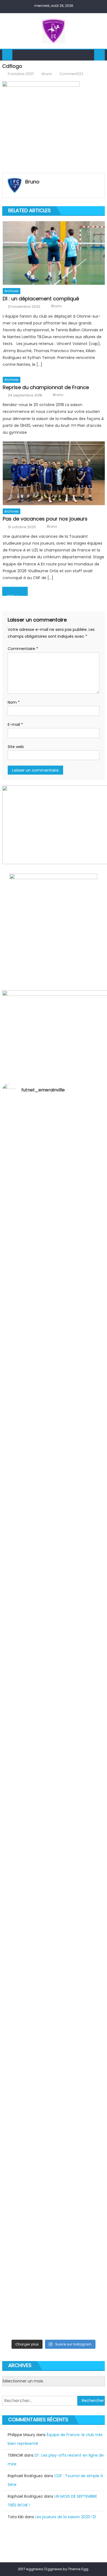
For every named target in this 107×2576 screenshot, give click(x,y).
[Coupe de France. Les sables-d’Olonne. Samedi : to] (54, 2005)
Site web (16, 747)
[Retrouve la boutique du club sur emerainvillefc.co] (54, 1797)
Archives (12, 291)
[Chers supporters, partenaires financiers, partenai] (54, 2301)
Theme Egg (78, 2569)
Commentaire (23, 649)
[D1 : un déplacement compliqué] (54, 253)
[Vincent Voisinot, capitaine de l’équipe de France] (54, 2138)
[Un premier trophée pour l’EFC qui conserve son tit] (54, 1746)
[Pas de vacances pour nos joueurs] (54, 473)
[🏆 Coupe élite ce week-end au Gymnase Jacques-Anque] (54, 1421)
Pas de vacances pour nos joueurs (45, 519)
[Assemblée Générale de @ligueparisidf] (54, 2332)
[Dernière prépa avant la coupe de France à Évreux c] (54, 1681)
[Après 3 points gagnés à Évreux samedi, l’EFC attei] (54, 1936)
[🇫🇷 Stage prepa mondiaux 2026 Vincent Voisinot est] (54, 1637)
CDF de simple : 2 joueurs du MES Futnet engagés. (17, 595)
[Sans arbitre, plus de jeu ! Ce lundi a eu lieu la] (54, 1851)
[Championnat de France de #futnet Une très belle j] (54, 2192)
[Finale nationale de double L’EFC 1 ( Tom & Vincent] (54, 1124)
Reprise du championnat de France (46, 387)
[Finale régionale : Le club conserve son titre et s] (54, 1592)
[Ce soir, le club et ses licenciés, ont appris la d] (54, 2070)
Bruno (47, 74)
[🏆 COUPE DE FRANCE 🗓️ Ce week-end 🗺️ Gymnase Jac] (54, 1535)
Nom (14, 702)
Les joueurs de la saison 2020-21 (65, 2517)
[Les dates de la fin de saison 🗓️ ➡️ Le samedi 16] (54, 1302)
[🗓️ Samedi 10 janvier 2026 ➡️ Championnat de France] (54, 2247)
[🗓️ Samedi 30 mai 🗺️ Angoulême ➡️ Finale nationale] (54, 1172)
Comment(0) (71, 74)
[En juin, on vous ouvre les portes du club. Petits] (54, 1230)
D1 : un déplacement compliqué (41, 299)
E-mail (15, 725)
